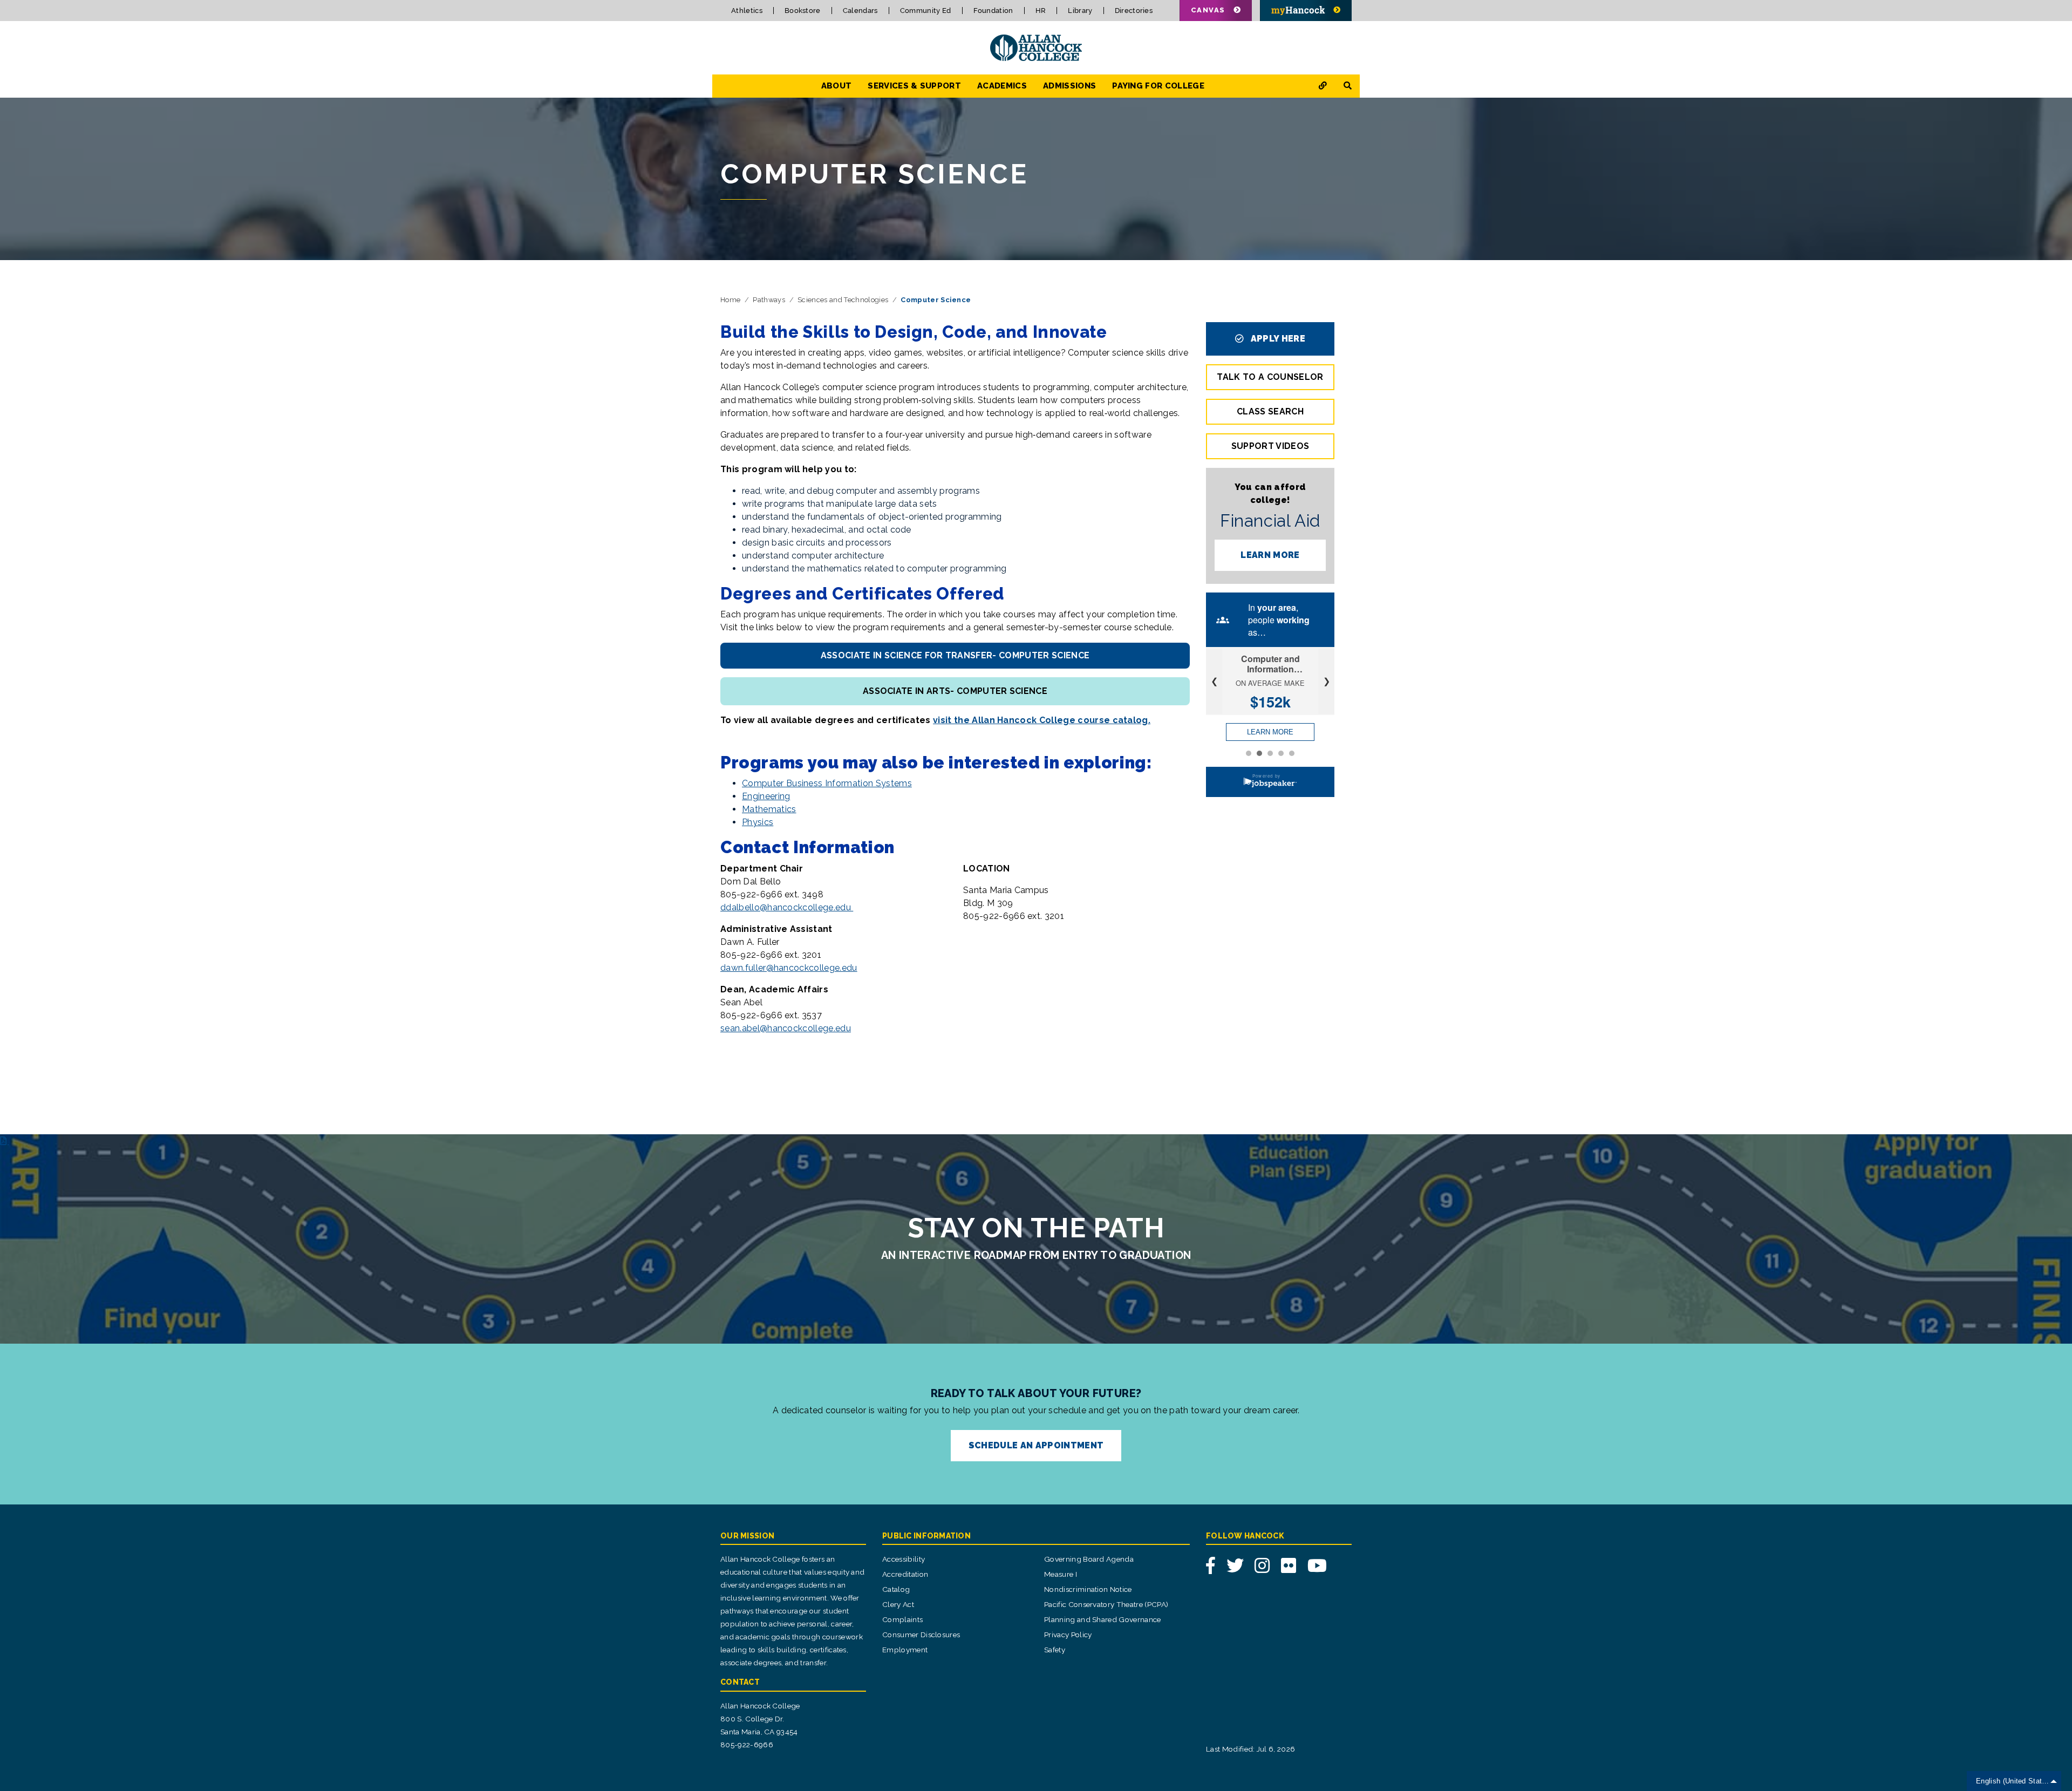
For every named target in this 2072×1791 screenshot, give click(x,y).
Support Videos (1270, 446)
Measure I (1061, 1574)
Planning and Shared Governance (1103, 1619)
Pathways (769, 300)
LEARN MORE (1270, 555)
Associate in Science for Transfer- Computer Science (955, 655)
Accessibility (904, 1559)
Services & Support (914, 86)
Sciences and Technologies (843, 300)
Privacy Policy (1068, 1635)
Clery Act (898, 1604)
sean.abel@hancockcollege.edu (786, 1028)
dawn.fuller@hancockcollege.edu (789, 968)
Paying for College (1158, 86)
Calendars (860, 11)
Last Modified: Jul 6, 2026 (1250, 1749)
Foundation (993, 11)
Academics (1002, 86)
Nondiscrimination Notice (1088, 1589)
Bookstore (803, 11)
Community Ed (926, 11)
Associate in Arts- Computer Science (955, 691)
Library (1080, 11)
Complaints (902, 1619)
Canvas (1208, 10)
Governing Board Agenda (1089, 1559)
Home (730, 300)
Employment (905, 1650)
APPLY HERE (1277, 339)
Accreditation (905, 1574)
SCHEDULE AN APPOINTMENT (1036, 1445)
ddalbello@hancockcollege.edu (787, 907)
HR (1041, 11)
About (837, 86)
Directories (1134, 11)
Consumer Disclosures (921, 1635)
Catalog (896, 1589)
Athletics (747, 11)
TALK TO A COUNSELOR (1270, 377)
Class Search (1270, 411)
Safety (1055, 1650)
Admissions (1069, 86)
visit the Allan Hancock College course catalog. (1042, 720)
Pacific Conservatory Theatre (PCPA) (1106, 1604)
